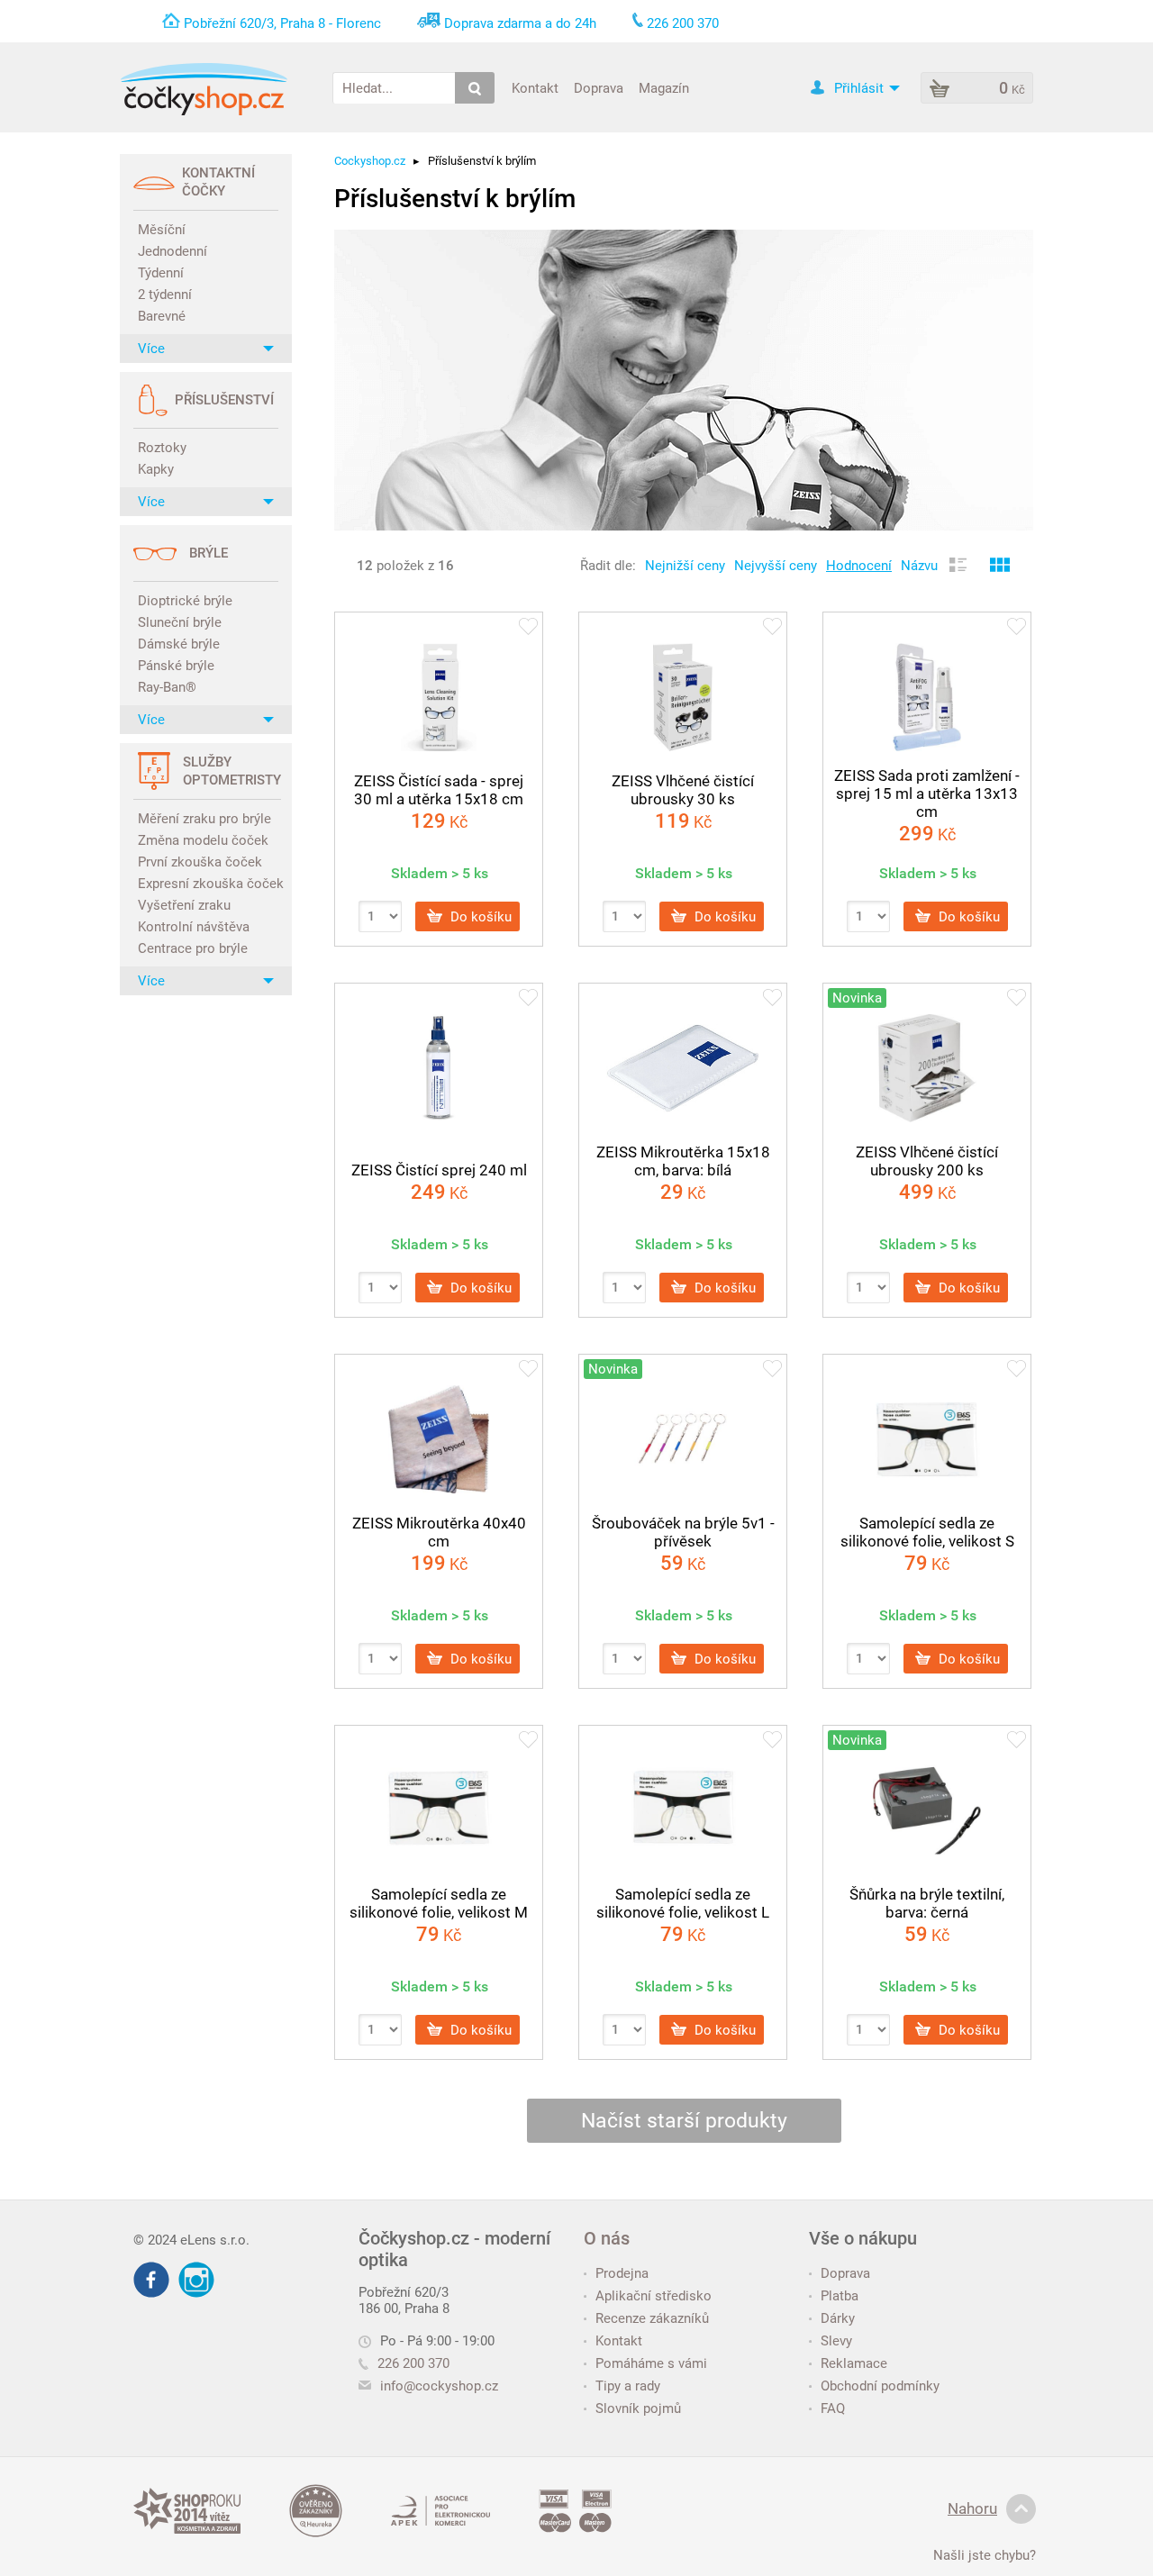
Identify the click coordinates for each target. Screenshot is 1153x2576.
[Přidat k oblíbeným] (528, 628)
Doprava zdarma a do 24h (520, 23)
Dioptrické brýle (185, 601)
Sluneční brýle (180, 622)
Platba (840, 2296)
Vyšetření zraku (184, 905)
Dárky (838, 2318)
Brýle (209, 553)
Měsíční (162, 230)
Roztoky (162, 448)
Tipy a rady (628, 2386)
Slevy (836, 2341)
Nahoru (972, 2508)
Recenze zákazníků (652, 2318)
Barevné (162, 316)
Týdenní (161, 273)
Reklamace (854, 2363)
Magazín (664, 87)
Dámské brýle (179, 644)
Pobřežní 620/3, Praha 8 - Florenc (282, 23)
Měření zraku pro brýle (204, 819)
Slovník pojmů (638, 2408)
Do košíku (479, 916)
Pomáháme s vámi (651, 2363)
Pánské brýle (176, 666)
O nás (607, 2238)
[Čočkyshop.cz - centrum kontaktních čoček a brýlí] (204, 89)
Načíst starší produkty (684, 2121)
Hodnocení (859, 566)
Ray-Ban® (167, 687)
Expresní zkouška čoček (208, 884)
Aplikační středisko (654, 2296)
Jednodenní (172, 251)
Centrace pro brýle (193, 948)
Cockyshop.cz (370, 161)
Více (151, 349)
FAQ (833, 2408)
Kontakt (535, 87)
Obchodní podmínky (880, 2386)
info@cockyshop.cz (439, 2386)
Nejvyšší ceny (776, 566)
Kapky (156, 469)
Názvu (919, 566)
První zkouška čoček (200, 862)
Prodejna (622, 2273)
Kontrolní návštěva (194, 927)
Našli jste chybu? (985, 2555)
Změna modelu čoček (203, 840)
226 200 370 (413, 2363)
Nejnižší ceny (685, 566)
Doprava (599, 87)
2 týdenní (165, 295)
